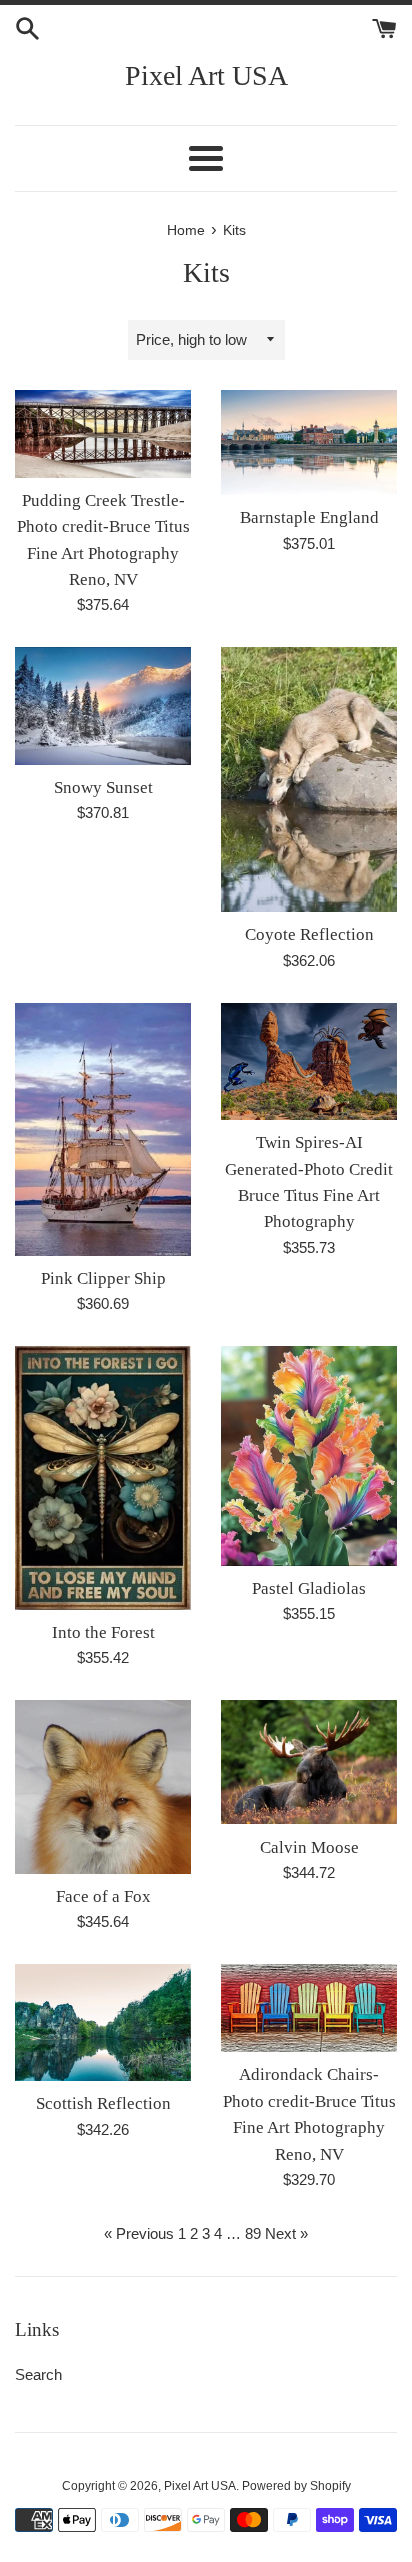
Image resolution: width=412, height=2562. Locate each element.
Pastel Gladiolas (309, 1588)
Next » (286, 2233)
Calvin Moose (309, 1847)
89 (253, 2233)
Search (38, 2374)
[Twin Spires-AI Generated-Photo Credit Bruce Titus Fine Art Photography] (309, 1061)
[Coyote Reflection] (309, 779)
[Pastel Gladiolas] (309, 1456)
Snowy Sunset (103, 787)
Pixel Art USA (206, 75)
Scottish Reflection (103, 2103)
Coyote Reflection (309, 934)
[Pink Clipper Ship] (103, 1129)
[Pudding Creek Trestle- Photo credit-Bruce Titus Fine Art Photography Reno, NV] (103, 434)
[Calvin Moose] (309, 1762)
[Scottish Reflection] (103, 2022)
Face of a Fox (103, 1896)
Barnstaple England (309, 517)
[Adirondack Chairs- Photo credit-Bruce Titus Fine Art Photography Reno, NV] (309, 2008)
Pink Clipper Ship (103, 1278)
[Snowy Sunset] (103, 705)
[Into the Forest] (103, 1478)
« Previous (139, 2233)
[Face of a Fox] (103, 1787)
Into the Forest (103, 1632)
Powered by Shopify (296, 2486)
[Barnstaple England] (309, 442)
